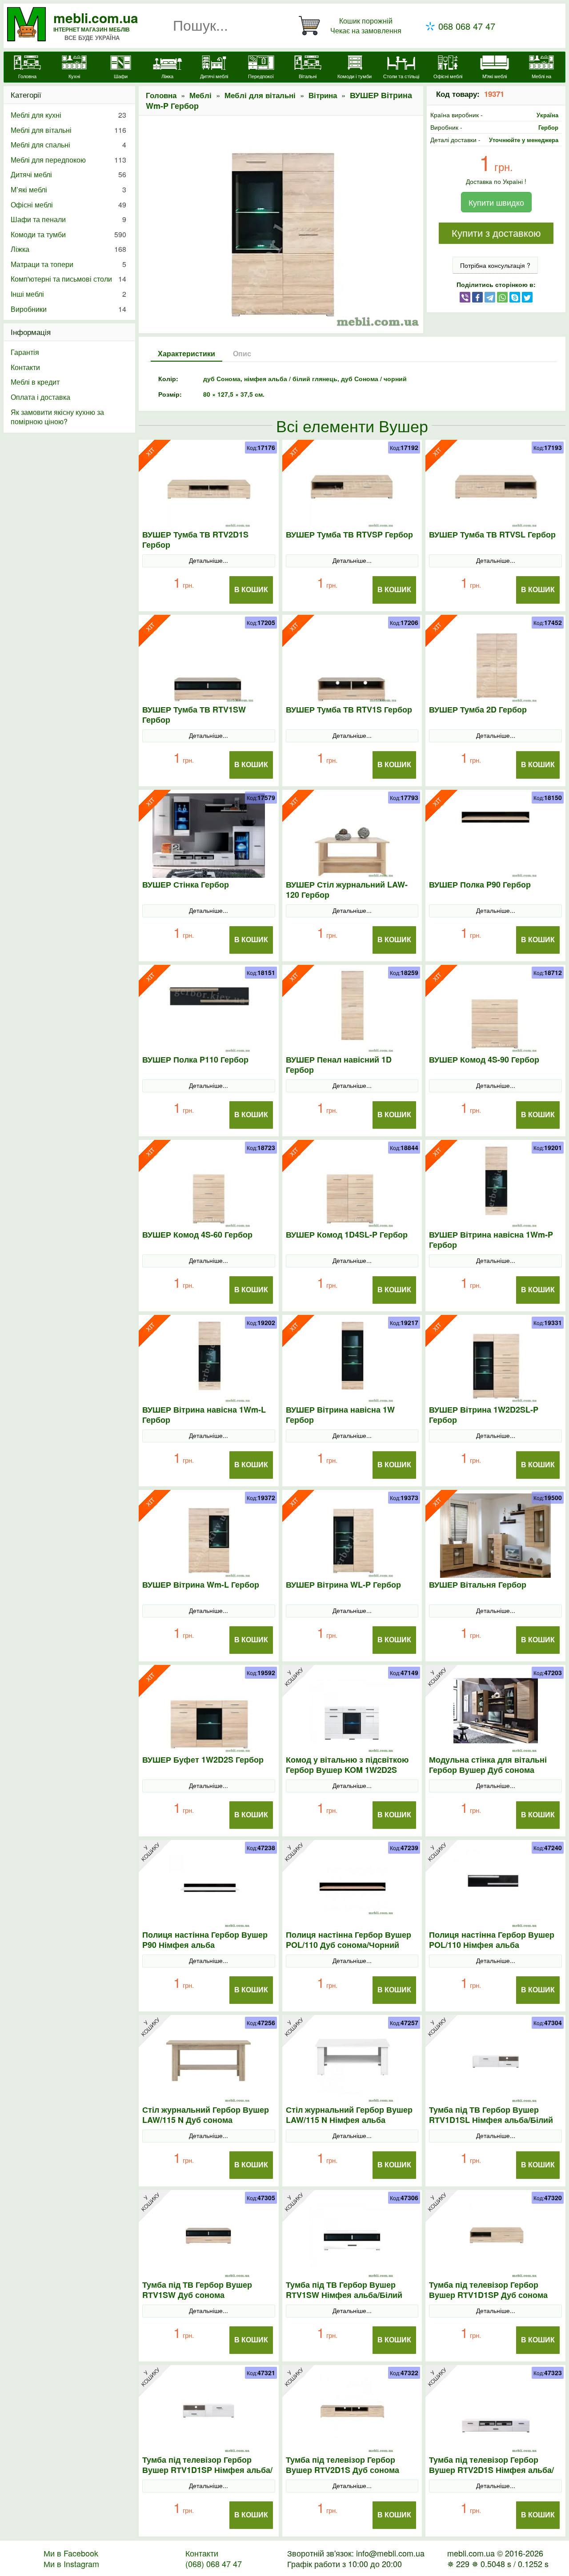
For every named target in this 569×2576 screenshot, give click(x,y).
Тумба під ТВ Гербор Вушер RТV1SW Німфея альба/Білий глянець (344, 2295)
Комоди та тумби (68, 234)
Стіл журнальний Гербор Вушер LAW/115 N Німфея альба (349, 2115)
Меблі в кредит (35, 382)
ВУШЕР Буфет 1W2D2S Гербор (203, 1760)
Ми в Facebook (71, 2553)
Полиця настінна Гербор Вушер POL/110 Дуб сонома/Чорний (349, 1940)
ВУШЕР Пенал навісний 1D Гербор (339, 1065)
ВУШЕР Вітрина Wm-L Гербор (201, 1585)
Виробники (68, 309)
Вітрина (323, 95)
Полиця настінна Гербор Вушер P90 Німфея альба (205, 1940)
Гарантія (25, 352)
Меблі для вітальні (260, 95)
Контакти (25, 367)
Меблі (200, 95)
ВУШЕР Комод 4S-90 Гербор (484, 1060)
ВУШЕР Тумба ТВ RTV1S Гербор (349, 710)
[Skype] (515, 297)
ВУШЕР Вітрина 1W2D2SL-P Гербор (484, 1415)
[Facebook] (477, 297)
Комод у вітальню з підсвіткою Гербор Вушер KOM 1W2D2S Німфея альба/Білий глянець (347, 1770)
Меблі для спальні (68, 145)
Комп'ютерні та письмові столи (68, 279)
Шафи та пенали (68, 219)
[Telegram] (490, 297)
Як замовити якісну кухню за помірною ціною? (57, 417)
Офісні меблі (68, 205)
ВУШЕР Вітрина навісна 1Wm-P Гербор (491, 1240)
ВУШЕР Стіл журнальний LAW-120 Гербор (347, 890)
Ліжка (68, 249)
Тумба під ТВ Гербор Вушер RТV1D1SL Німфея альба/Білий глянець (491, 2120)
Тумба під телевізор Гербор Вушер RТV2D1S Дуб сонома (343, 2465)
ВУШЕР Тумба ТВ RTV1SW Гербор (194, 715)
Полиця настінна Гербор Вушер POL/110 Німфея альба (492, 1940)
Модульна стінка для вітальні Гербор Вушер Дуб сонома (488, 1765)
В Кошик (251, 590)
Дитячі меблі (68, 174)
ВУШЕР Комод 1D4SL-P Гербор (347, 1235)
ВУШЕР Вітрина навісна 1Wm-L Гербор (204, 1415)
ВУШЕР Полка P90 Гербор (480, 885)
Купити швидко (496, 202)
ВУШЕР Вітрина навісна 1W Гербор (340, 1415)
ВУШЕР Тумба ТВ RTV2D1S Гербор (195, 540)
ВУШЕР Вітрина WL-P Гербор (343, 1585)
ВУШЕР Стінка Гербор (186, 885)
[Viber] (465, 297)
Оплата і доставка (40, 397)
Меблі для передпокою (68, 160)
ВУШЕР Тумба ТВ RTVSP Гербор (349, 535)
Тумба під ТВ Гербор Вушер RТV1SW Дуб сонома (197, 2290)
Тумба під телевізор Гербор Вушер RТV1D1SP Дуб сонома (488, 2290)
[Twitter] (527, 297)
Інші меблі (68, 294)
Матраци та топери (68, 264)
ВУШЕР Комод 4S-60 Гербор (197, 1235)
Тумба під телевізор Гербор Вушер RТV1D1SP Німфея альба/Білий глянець (207, 2470)
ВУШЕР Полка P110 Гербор (195, 1060)
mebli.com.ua (96, 18)
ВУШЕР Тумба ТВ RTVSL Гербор (492, 535)
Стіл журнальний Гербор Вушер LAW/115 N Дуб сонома (206, 2115)
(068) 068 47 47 (214, 2564)
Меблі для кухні (68, 115)
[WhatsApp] (502, 297)
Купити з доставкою (496, 233)
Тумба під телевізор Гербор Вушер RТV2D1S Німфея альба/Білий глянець (491, 2470)
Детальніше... (208, 560)
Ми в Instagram (71, 2564)
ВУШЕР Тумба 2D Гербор (478, 710)
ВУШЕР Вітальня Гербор (478, 1585)
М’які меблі (68, 189)
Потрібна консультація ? (495, 265)
